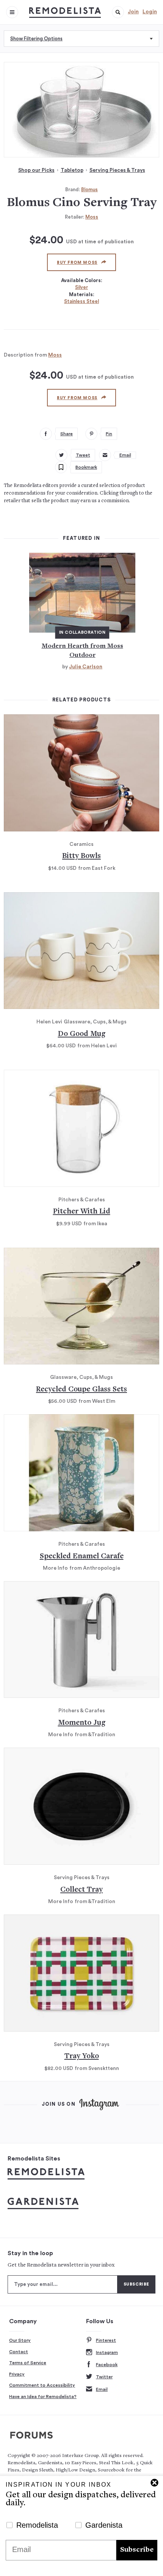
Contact (19, 2352)
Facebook (107, 2365)
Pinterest (106, 2340)
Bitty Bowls (81, 856)
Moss (92, 217)
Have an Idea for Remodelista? (43, 2397)
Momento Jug (82, 1723)
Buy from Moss (77, 263)
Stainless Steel (81, 301)
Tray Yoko (82, 2057)
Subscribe (137, 2550)
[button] (118, 12)
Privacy (17, 2374)
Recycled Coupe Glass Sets (81, 1390)
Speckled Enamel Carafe (82, 1557)
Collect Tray (81, 1890)
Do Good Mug (82, 1034)
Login (150, 12)
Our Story (20, 2340)
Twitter (104, 2377)
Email (102, 2389)
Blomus (89, 190)
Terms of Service (28, 2363)
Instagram (107, 2352)
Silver (81, 287)
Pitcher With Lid (82, 1212)
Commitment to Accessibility (42, 2385)
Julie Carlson (86, 667)
